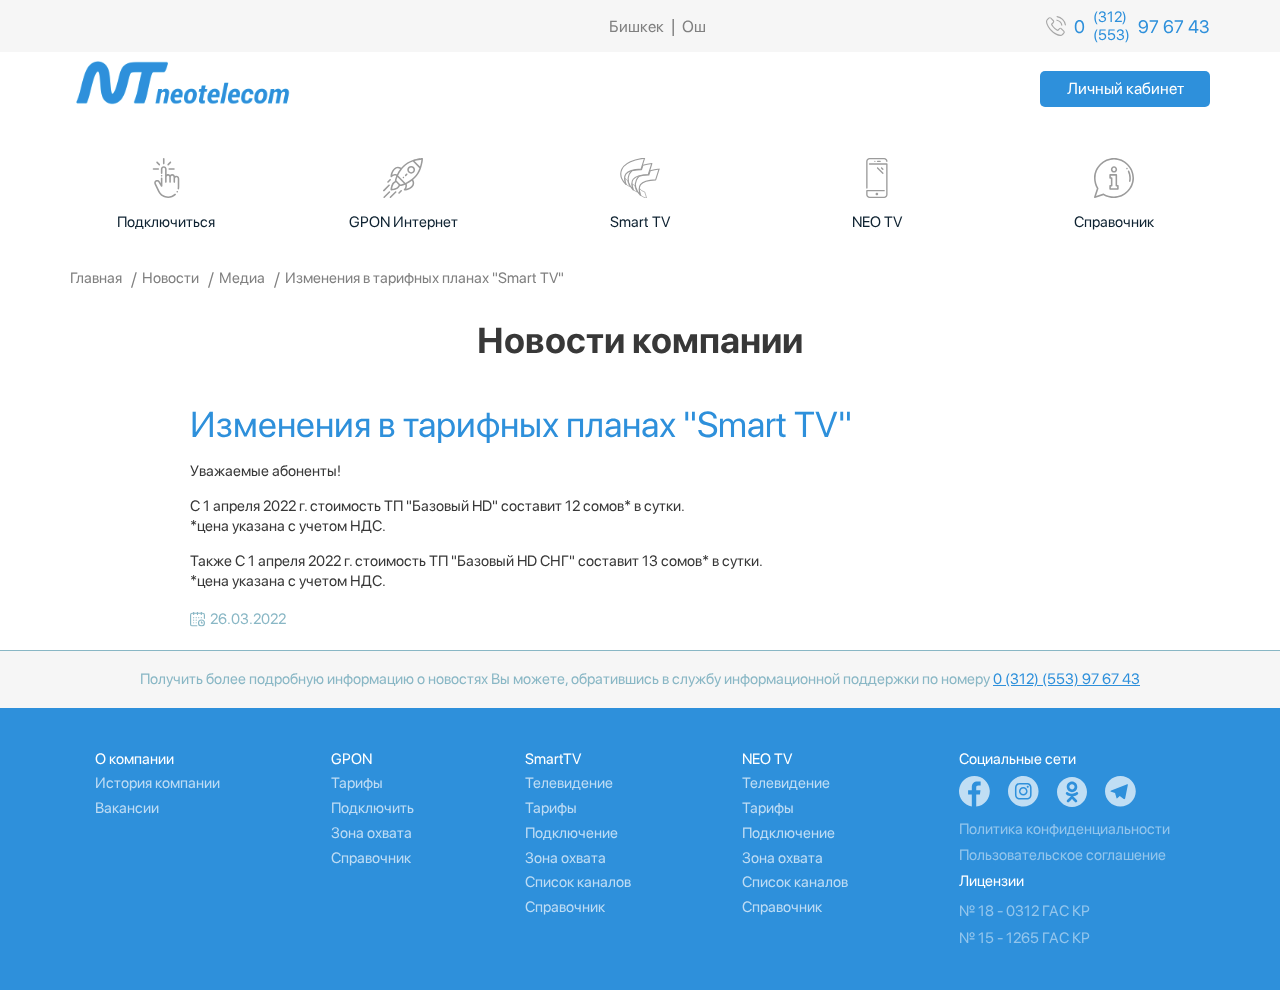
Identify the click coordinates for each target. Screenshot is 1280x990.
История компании (157, 783)
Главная (96, 278)
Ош (694, 26)
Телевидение (569, 783)
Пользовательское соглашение (1062, 855)
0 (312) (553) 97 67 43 (1066, 679)
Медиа (242, 278)
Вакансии (127, 808)
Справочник (371, 858)
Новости (170, 278)
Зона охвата (371, 833)
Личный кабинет (1125, 88)
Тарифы (357, 783)
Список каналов (578, 882)
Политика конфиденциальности (1064, 829)
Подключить (372, 808)
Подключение (571, 833)
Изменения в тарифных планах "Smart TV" (424, 278)
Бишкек (636, 26)
